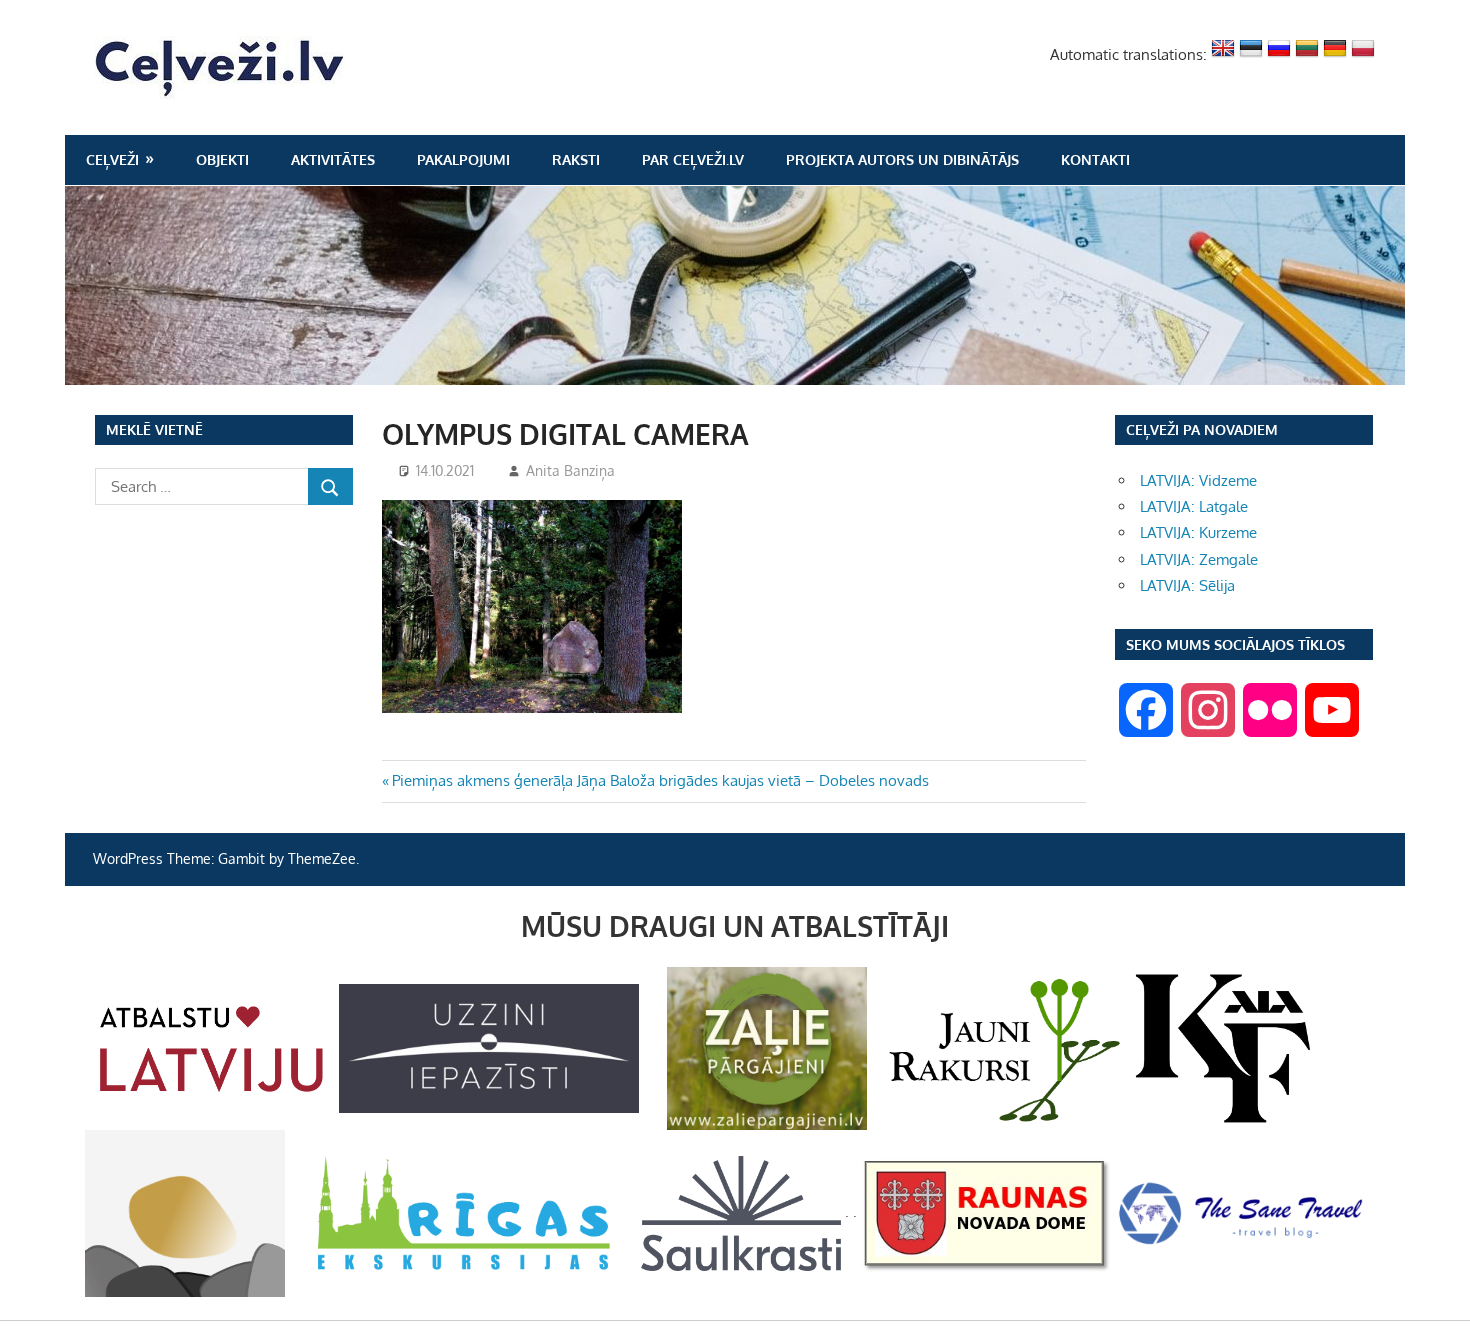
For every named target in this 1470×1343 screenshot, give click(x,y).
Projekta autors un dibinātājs (902, 159)
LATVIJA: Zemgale (1199, 559)
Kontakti (1095, 159)
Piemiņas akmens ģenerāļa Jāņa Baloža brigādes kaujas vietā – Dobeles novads (660, 780)
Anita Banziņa (570, 470)
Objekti (222, 159)
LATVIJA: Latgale (1194, 506)
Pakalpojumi (463, 159)
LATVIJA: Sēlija (1187, 585)
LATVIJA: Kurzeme (1198, 532)
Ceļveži (112, 159)
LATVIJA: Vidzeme (1198, 480)
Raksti (576, 159)
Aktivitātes (333, 159)
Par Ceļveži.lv (693, 159)
